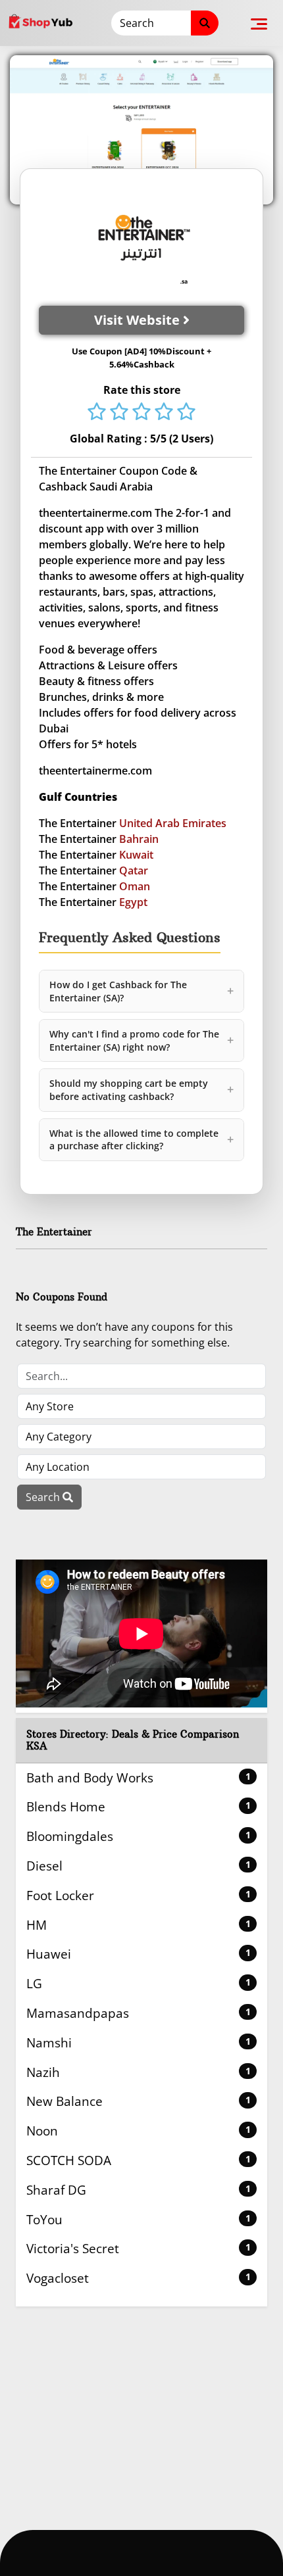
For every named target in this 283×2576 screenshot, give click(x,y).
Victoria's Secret (139, 2248)
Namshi (139, 2042)
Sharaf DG (139, 2190)
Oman (135, 886)
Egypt (133, 902)
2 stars (119, 413)
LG (139, 1983)
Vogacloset (139, 2278)
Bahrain (139, 839)
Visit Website (139, 320)
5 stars (186, 413)
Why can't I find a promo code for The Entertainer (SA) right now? (141, 1040)
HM (139, 1925)
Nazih (139, 2072)
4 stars (164, 413)
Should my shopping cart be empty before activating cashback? (141, 1090)
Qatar (134, 871)
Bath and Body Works (139, 1777)
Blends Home (139, 1806)
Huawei (139, 1954)
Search (44, 1497)
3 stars (141, 413)
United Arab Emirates (173, 823)
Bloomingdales (139, 1836)
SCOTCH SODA (139, 2160)
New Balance (139, 2101)
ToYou (139, 2219)
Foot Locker (139, 1895)
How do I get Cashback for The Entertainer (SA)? (141, 991)
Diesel (139, 1866)
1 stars (97, 413)
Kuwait (136, 855)
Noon (139, 2131)
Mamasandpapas (139, 2013)
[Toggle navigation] (259, 23)
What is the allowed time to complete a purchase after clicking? (141, 1140)
